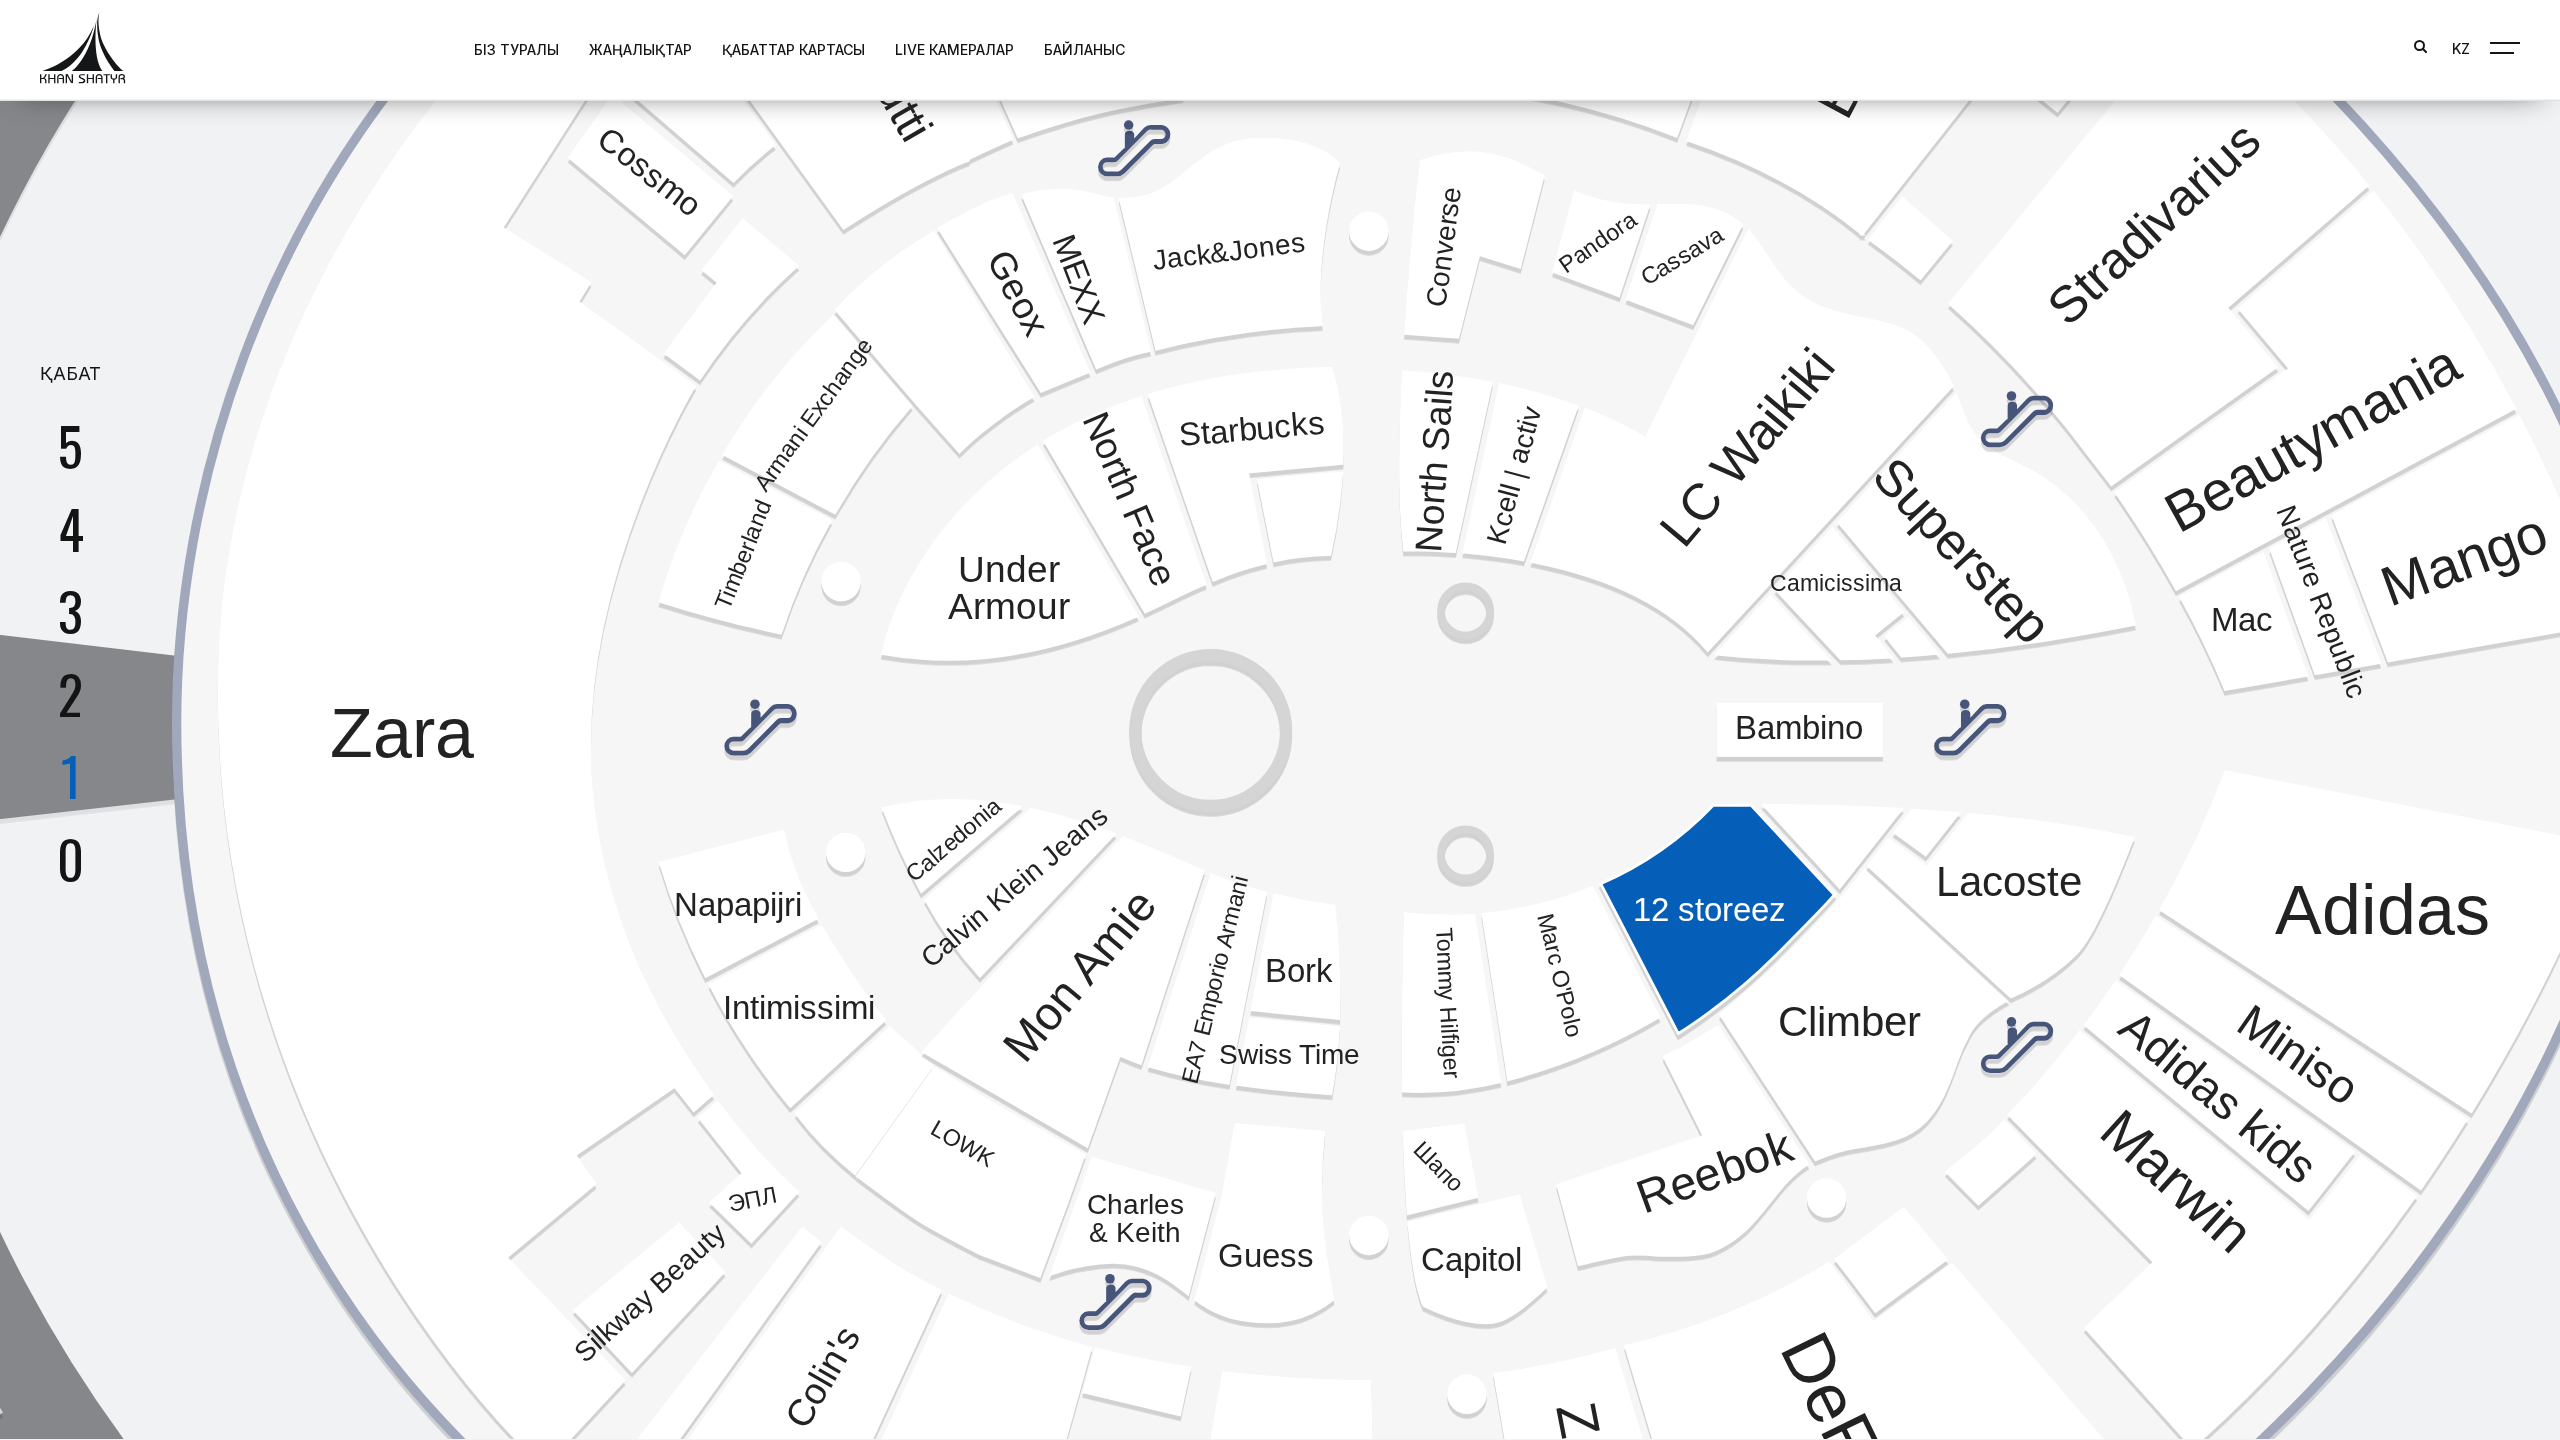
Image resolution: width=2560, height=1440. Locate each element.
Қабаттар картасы (793, 49)
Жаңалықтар (640, 49)
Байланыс (1084, 49)
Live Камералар (954, 49)
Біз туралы (516, 49)
